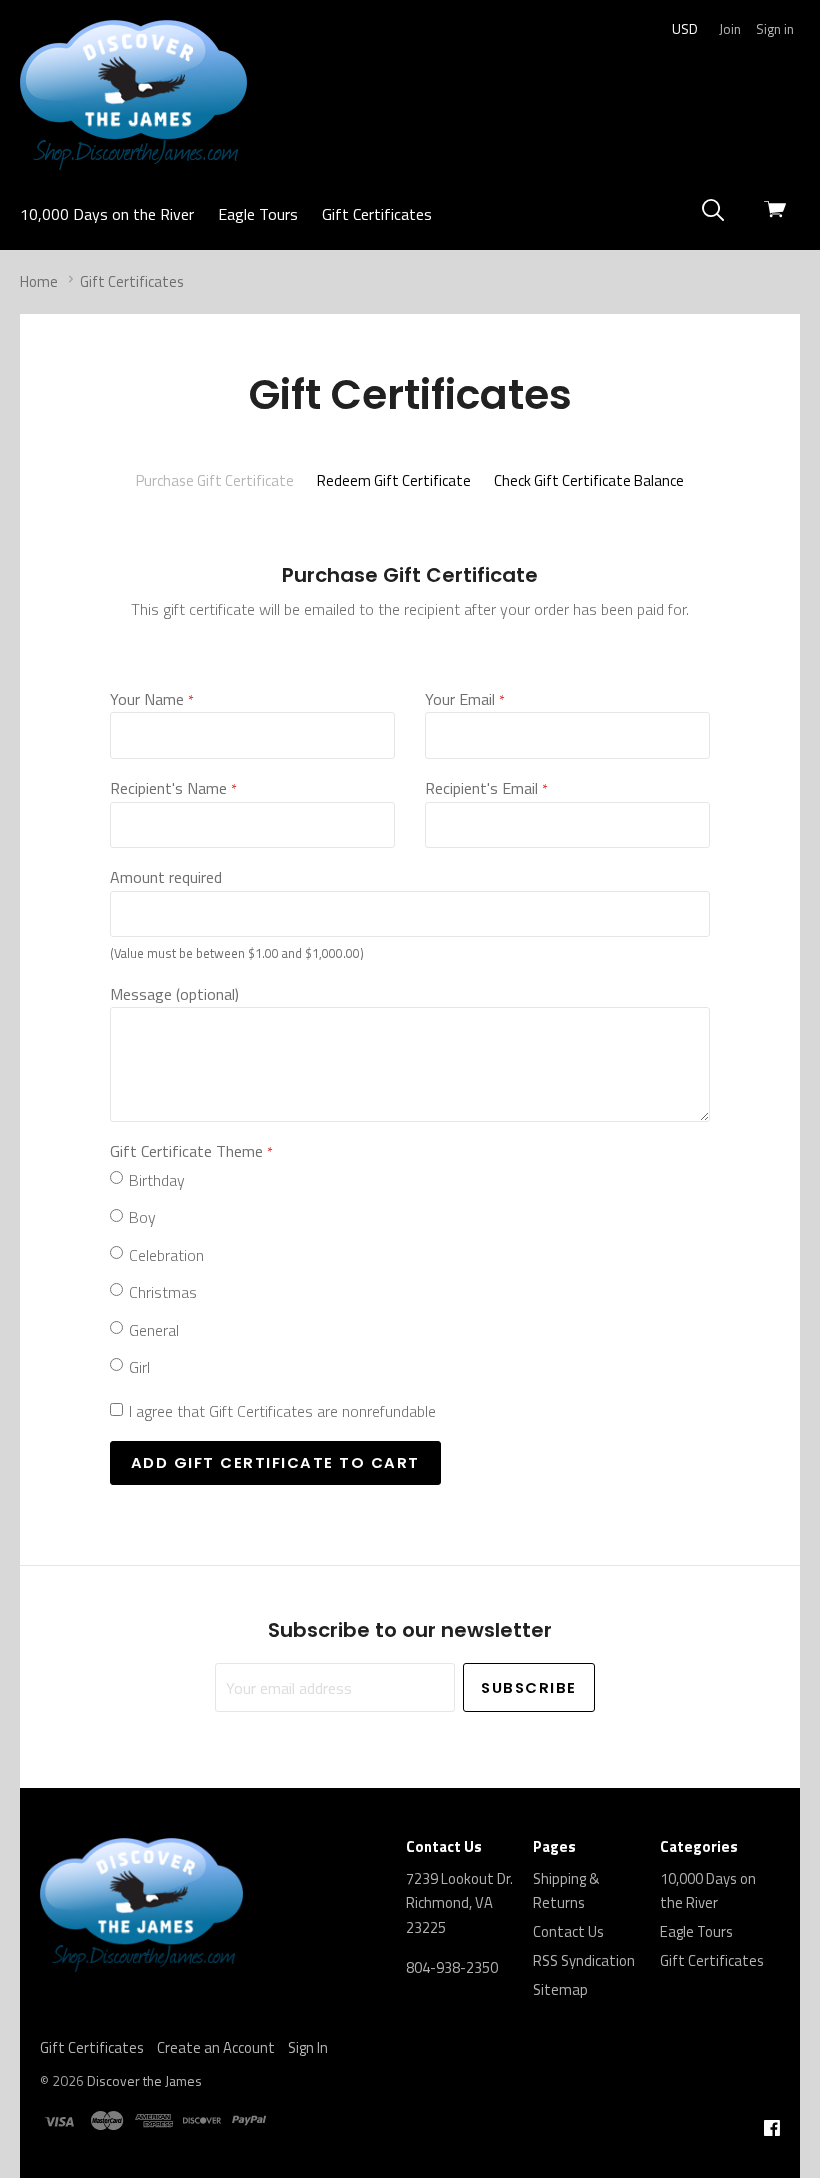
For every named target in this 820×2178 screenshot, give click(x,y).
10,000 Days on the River (107, 214)
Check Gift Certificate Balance (589, 480)
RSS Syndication (584, 1960)
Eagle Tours (258, 214)
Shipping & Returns (566, 1891)
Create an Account (216, 2047)
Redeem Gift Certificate (394, 480)
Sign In (308, 2047)
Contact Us (568, 1931)
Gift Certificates (377, 214)
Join (730, 28)
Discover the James (144, 2080)
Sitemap (560, 1989)
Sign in (775, 28)
